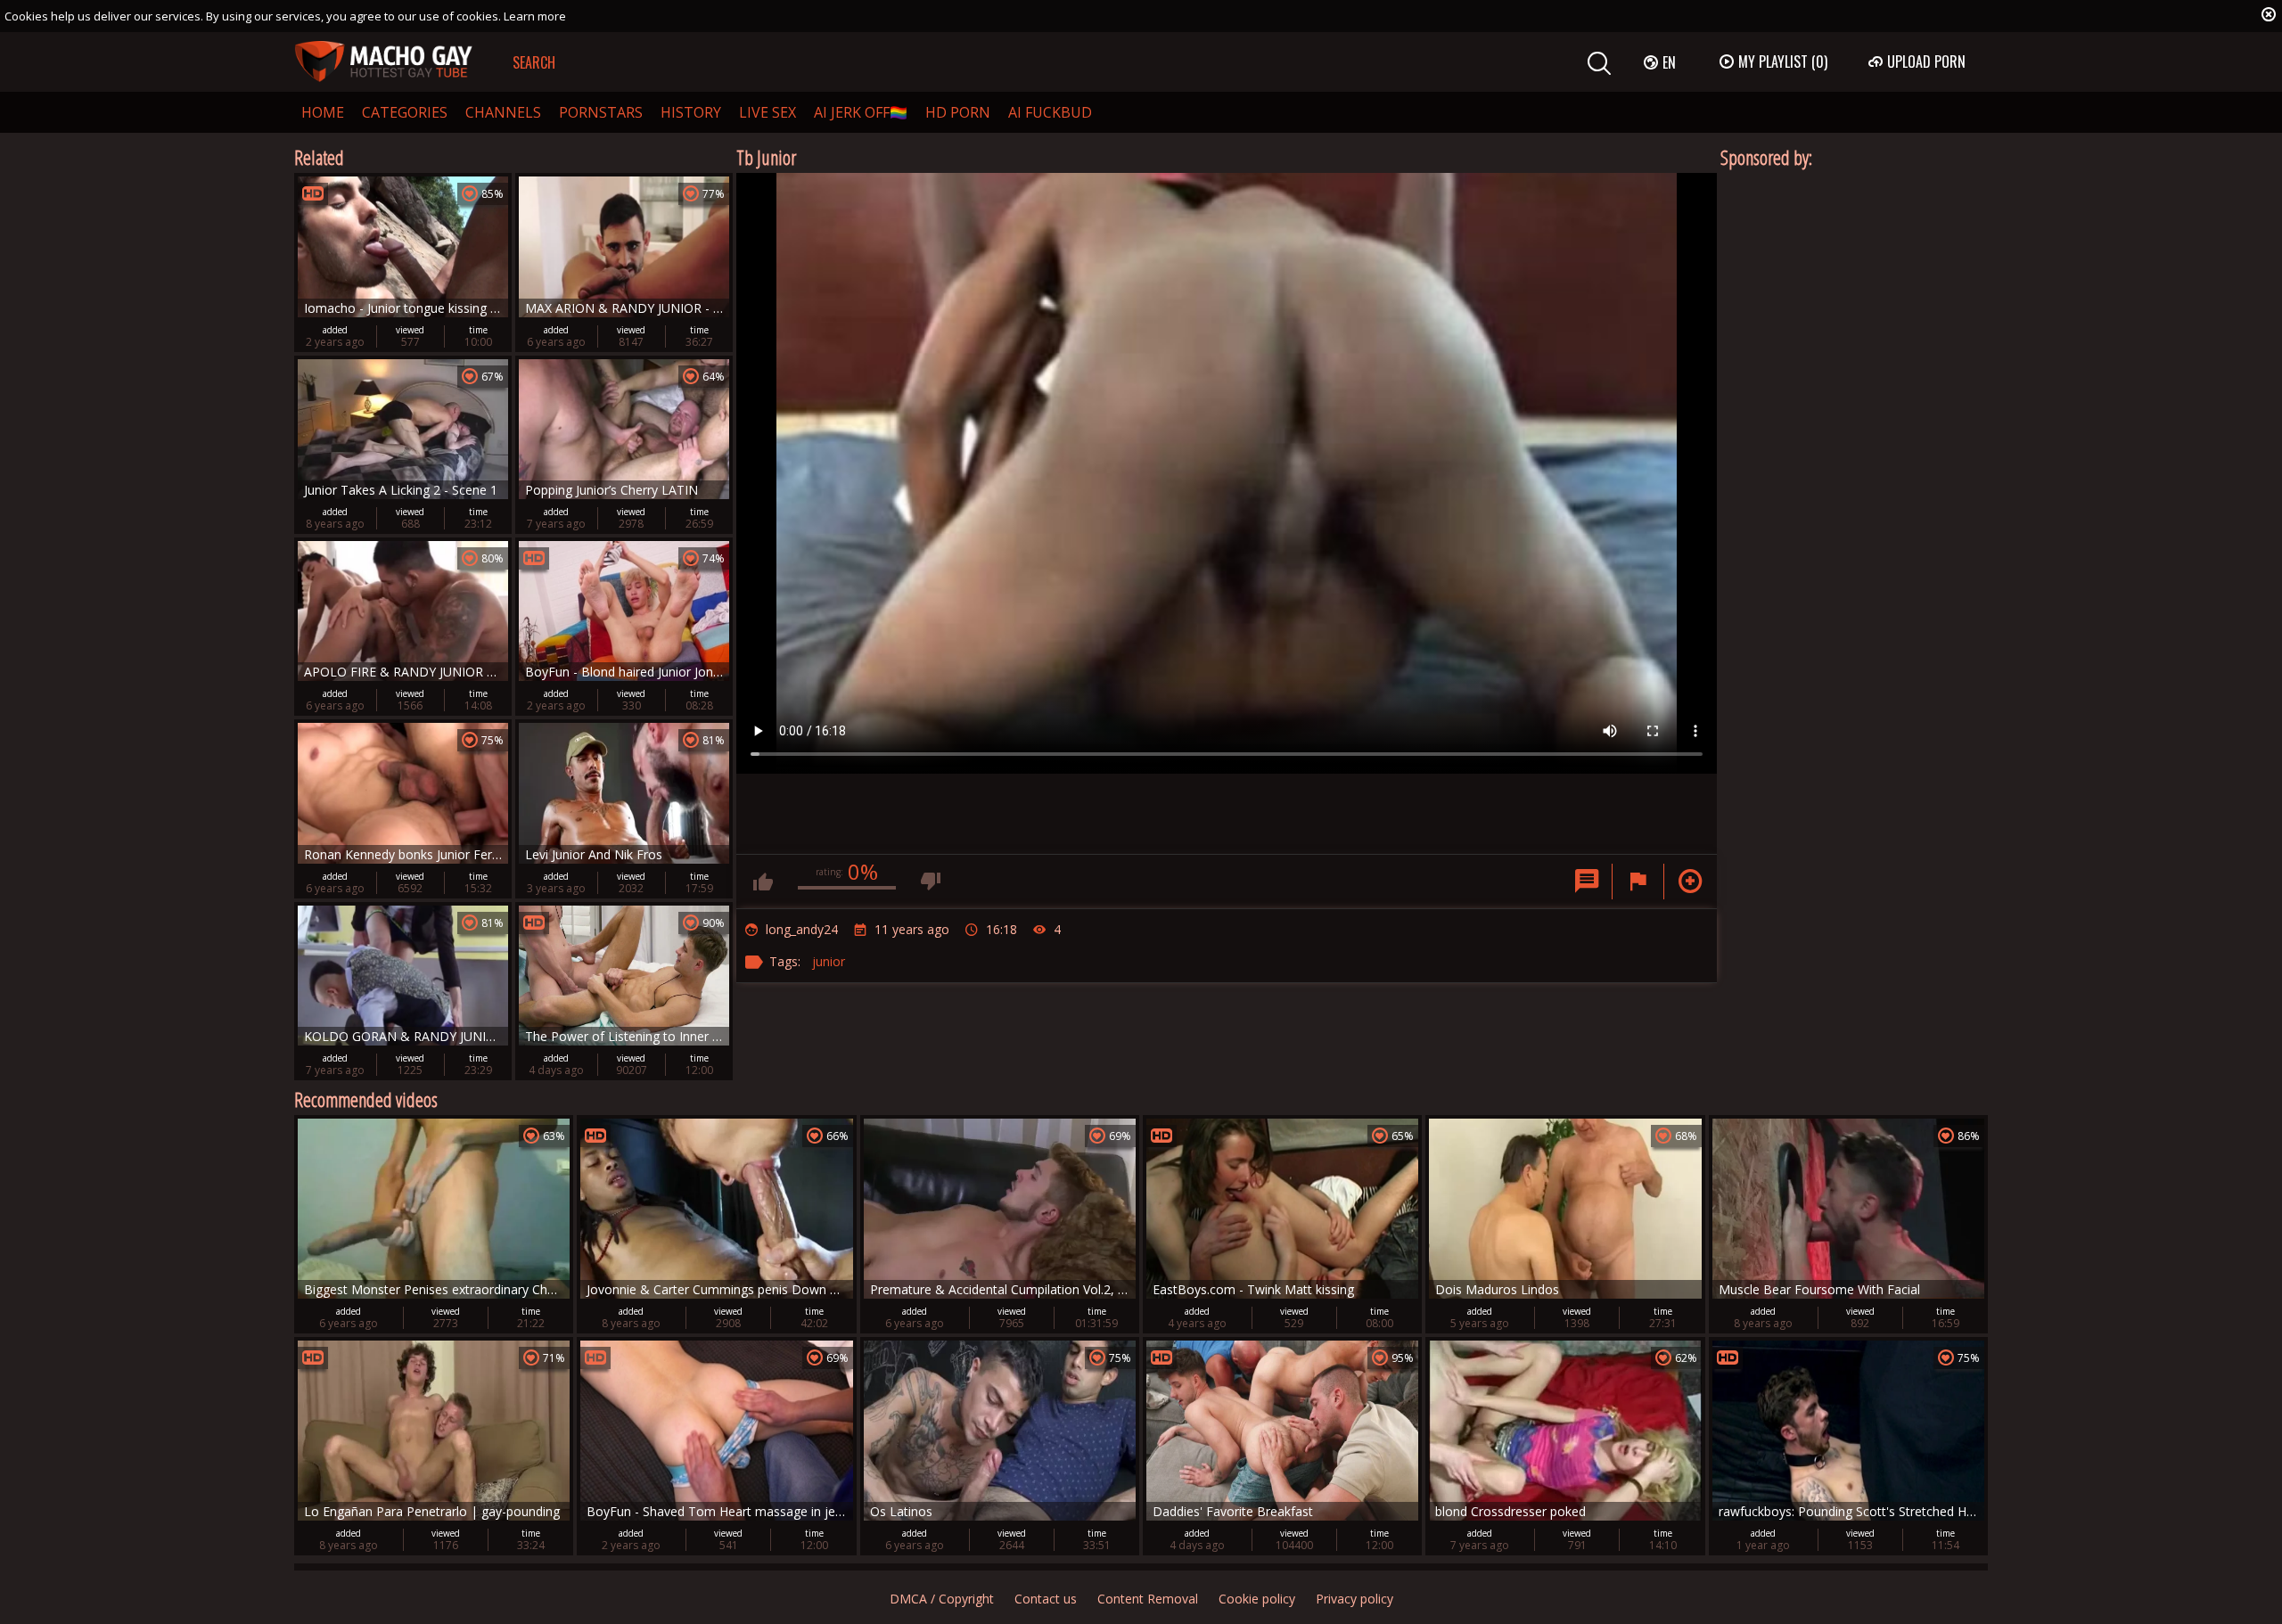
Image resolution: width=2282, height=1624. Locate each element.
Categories (405, 112)
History (691, 112)
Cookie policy (1257, 1599)
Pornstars (601, 112)
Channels (503, 112)
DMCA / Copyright (942, 1599)
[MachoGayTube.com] (383, 62)
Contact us (1046, 1599)
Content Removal (1148, 1599)
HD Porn (958, 112)
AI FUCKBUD (1050, 112)
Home (323, 112)
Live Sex (768, 112)
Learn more (535, 16)
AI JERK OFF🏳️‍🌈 (861, 112)
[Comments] (1587, 882)
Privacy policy (1354, 1599)
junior (829, 961)
